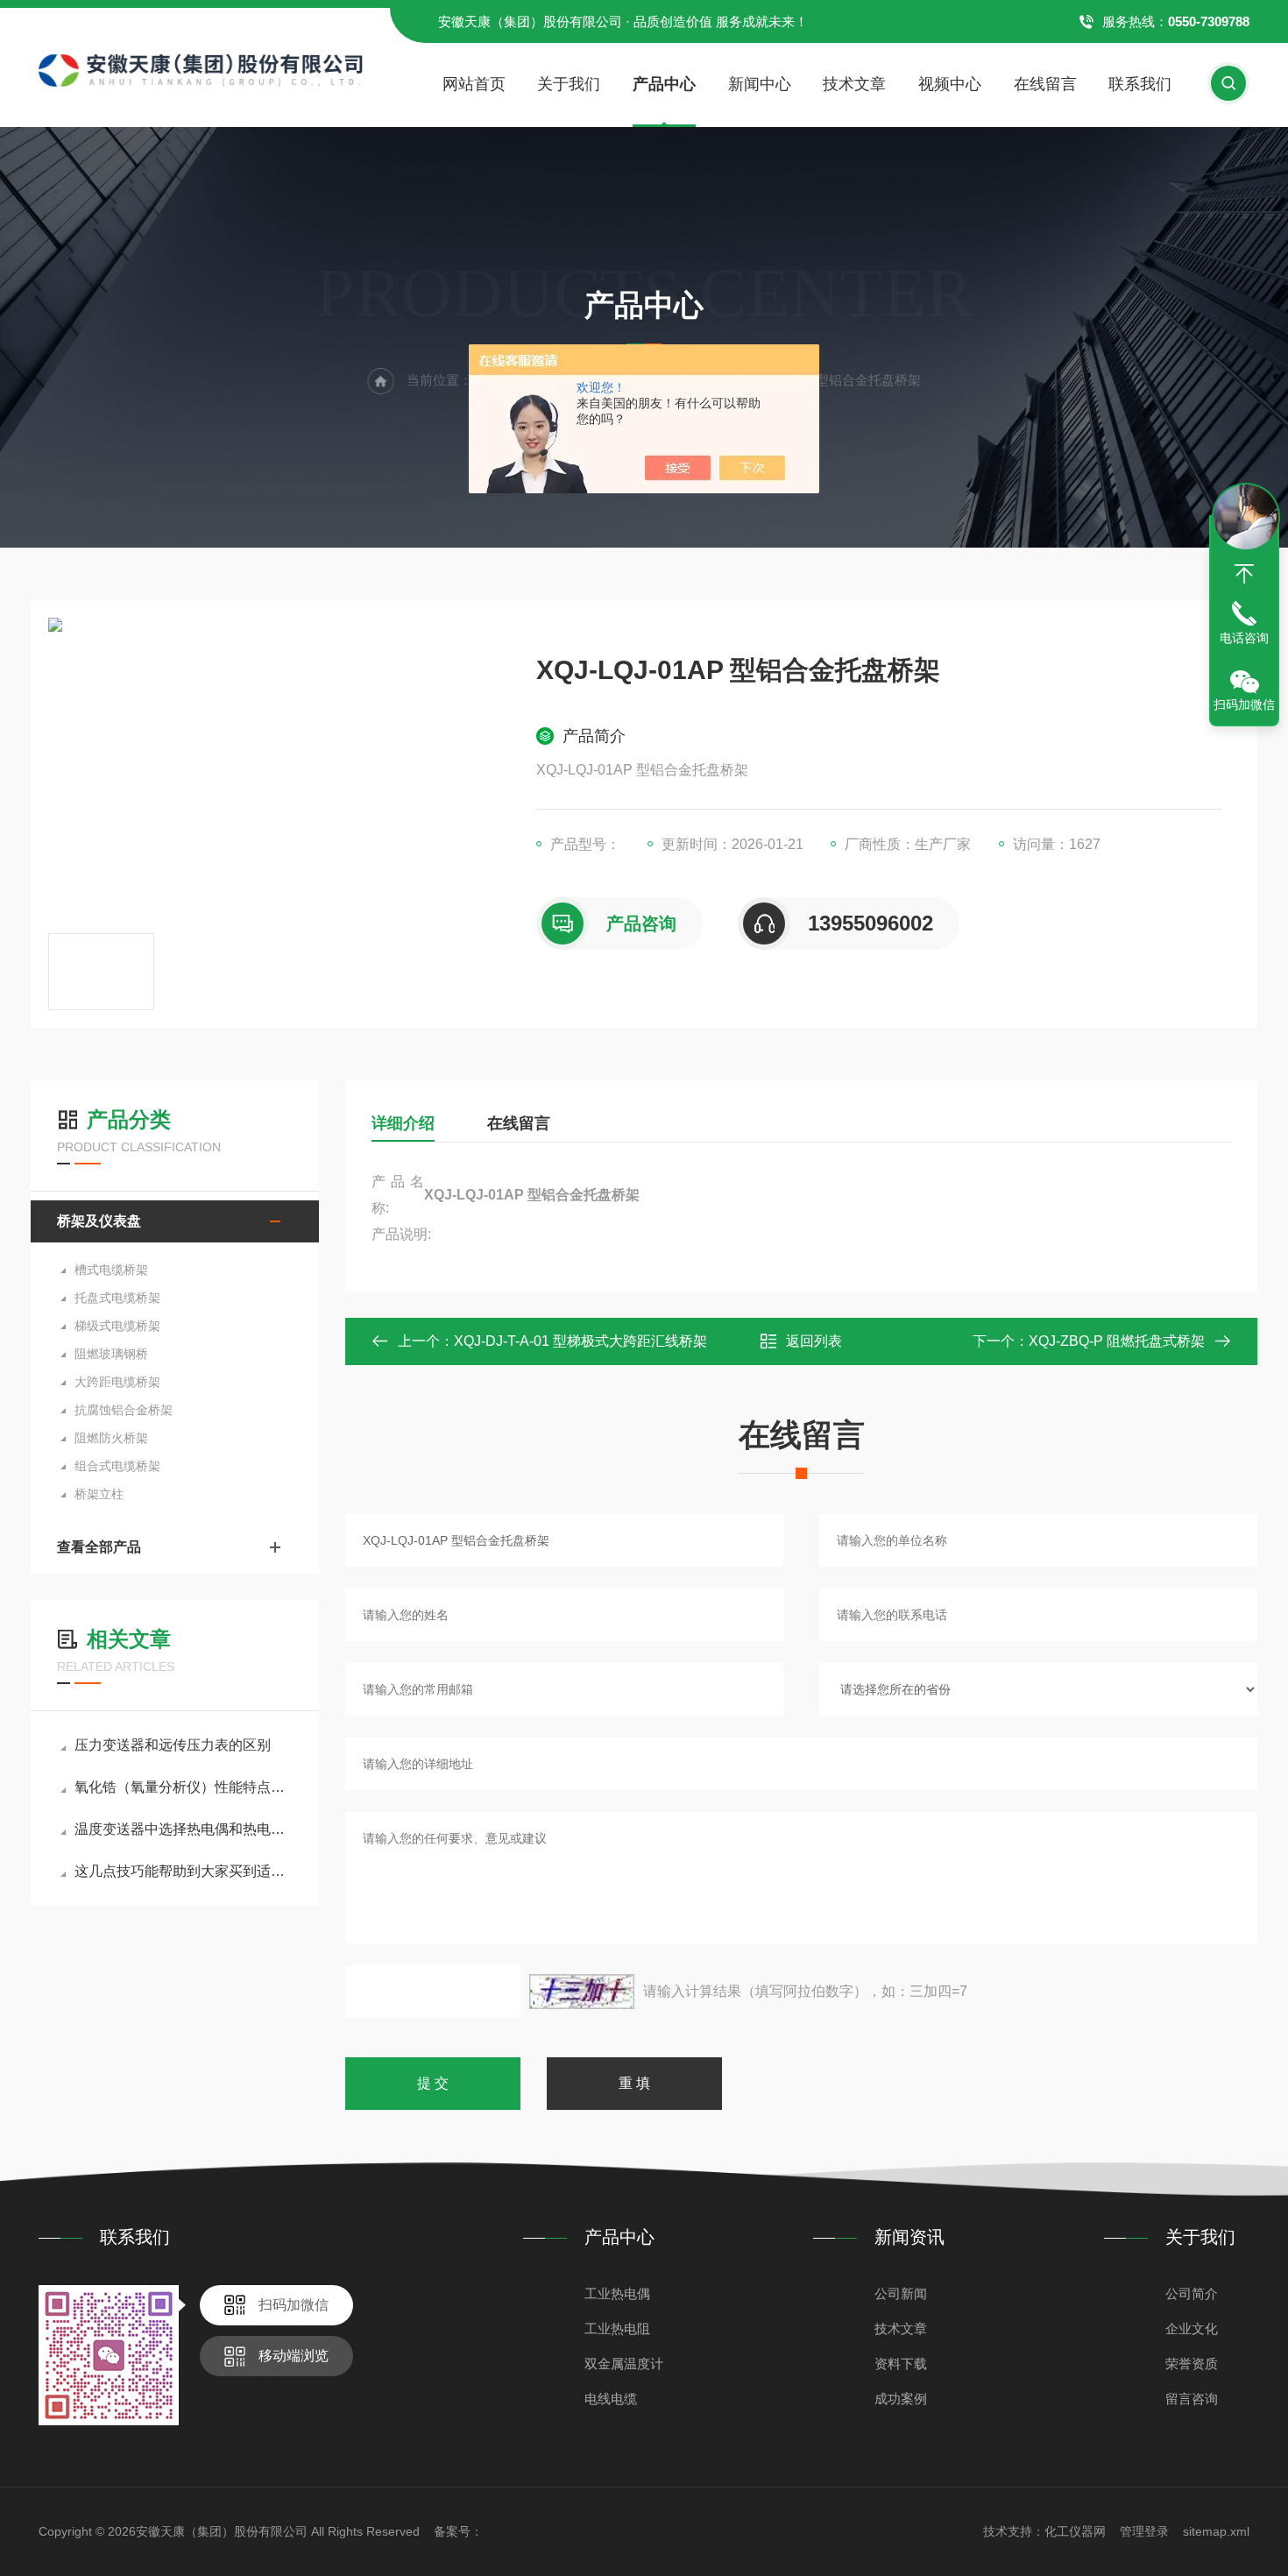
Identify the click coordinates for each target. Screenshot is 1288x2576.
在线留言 (1045, 84)
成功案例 (901, 2399)
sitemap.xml (1216, 2531)
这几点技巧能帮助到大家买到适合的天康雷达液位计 (184, 1871)
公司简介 (1192, 2293)
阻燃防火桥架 (111, 1438)
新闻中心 (760, 84)
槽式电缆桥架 (111, 1270)
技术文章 (854, 84)
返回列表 (814, 1341)
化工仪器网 (1075, 2531)
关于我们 (569, 84)
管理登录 (1144, 2531)
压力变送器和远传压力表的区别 (173, 1745)
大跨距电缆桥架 (117, 1382)
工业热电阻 (617, 2328)
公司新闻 (901, 2293)
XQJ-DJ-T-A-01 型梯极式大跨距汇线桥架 (580, 1341)
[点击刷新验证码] (582, 1992)
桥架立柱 (99, 1494)
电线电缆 (611, 2399)
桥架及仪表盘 (99, 1221)
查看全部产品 (99, 1547)
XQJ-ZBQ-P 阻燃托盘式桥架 (1117, 1341)
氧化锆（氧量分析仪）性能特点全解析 (184, 1787)
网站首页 (474, 84)
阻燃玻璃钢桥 (111, 1354)
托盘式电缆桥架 (117, 1298)
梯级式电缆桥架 (117, 1326)
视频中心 (950, 84)
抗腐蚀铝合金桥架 (124, 1410)
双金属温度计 (624, 2364)
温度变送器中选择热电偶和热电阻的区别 (184, 1829)
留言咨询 (1192, 2399)
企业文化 (1192, 2328)
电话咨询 (1244, 638)
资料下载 (901, 2364)
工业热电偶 (617, 2293)
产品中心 (664, 84)
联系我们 (1140, 84)
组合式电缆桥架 (117, 1466)
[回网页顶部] (1244, 574)
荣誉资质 (1192, 2364)
